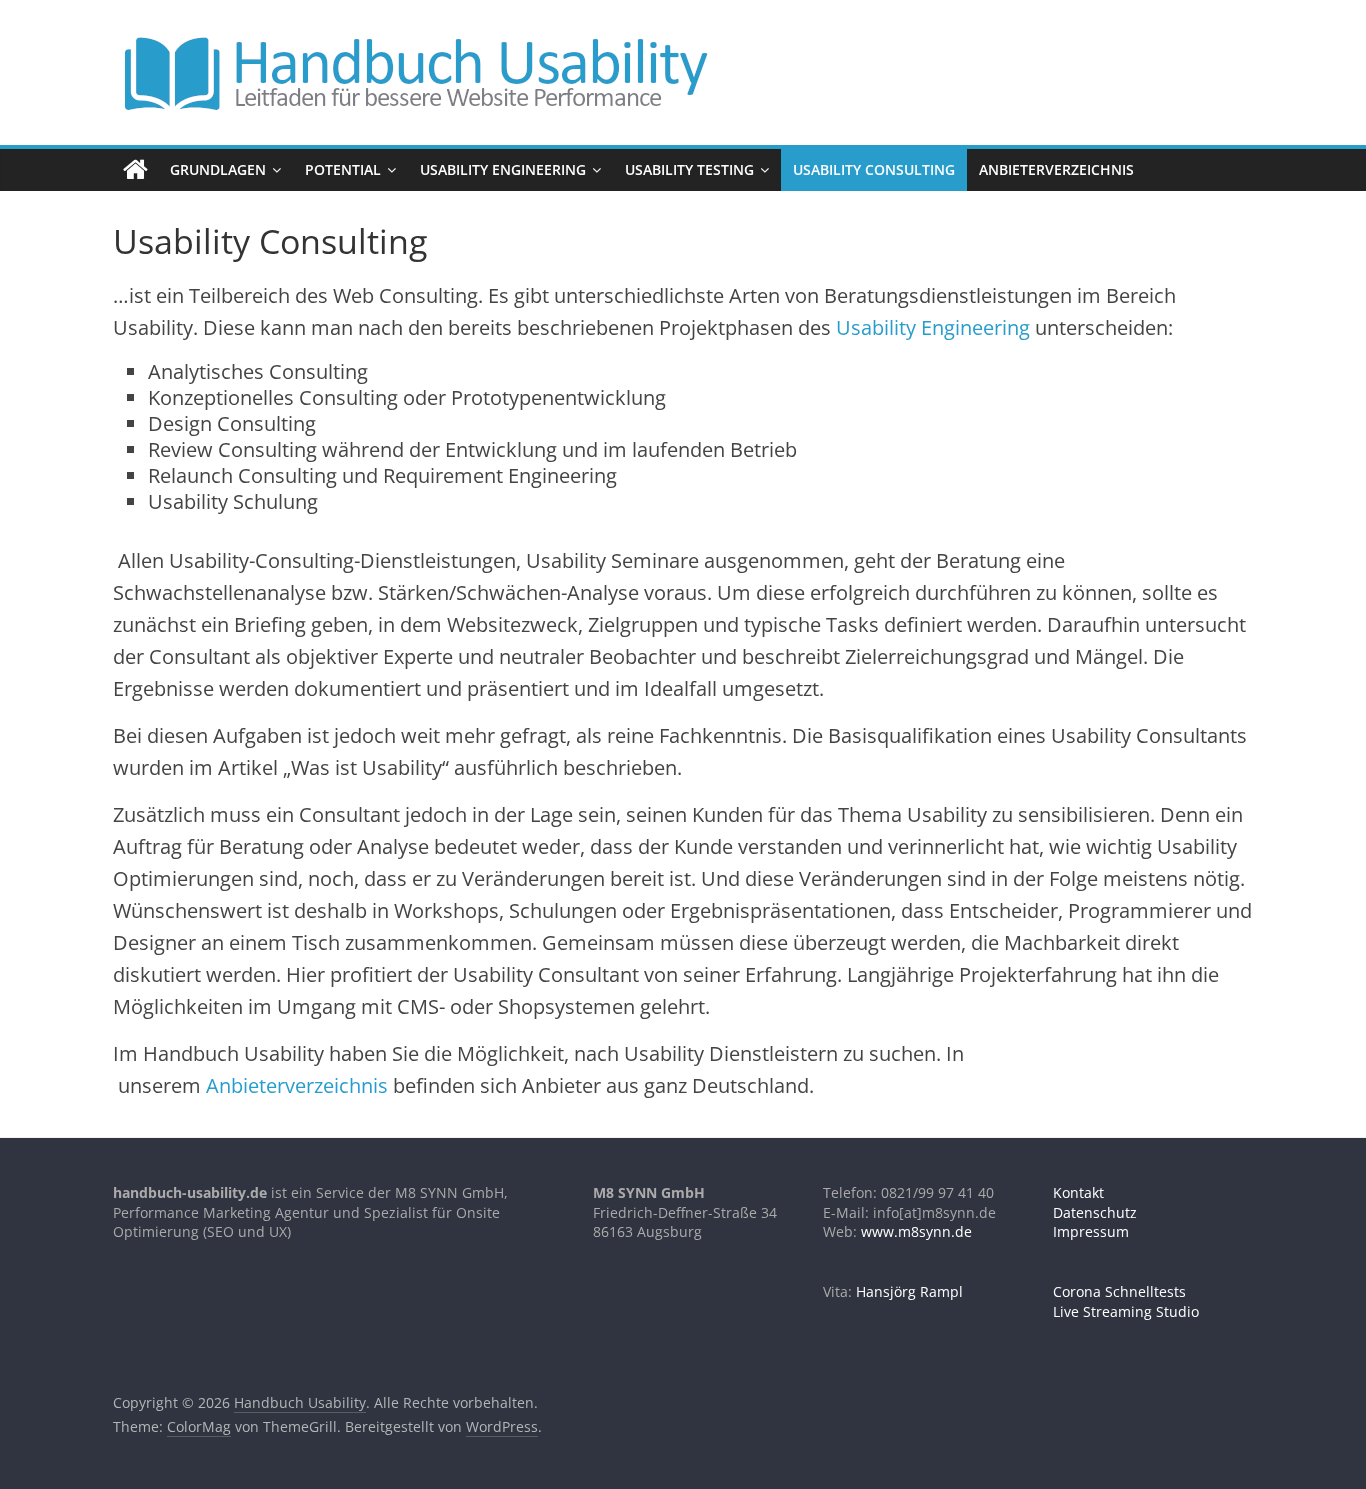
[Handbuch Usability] (135, 170)
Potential (343, 169)
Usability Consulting (874, 169)
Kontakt (1078, 1192)
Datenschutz (1095, 1212)
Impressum (1091, 1231)
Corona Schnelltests (1119, 1291)
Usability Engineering (503, 169)
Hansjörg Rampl (909, 1291)
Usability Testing (689, 169)
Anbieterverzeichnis (1056, 169)
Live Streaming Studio (1126, 1311)
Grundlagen (218, 169)
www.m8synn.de (916, 1231)
